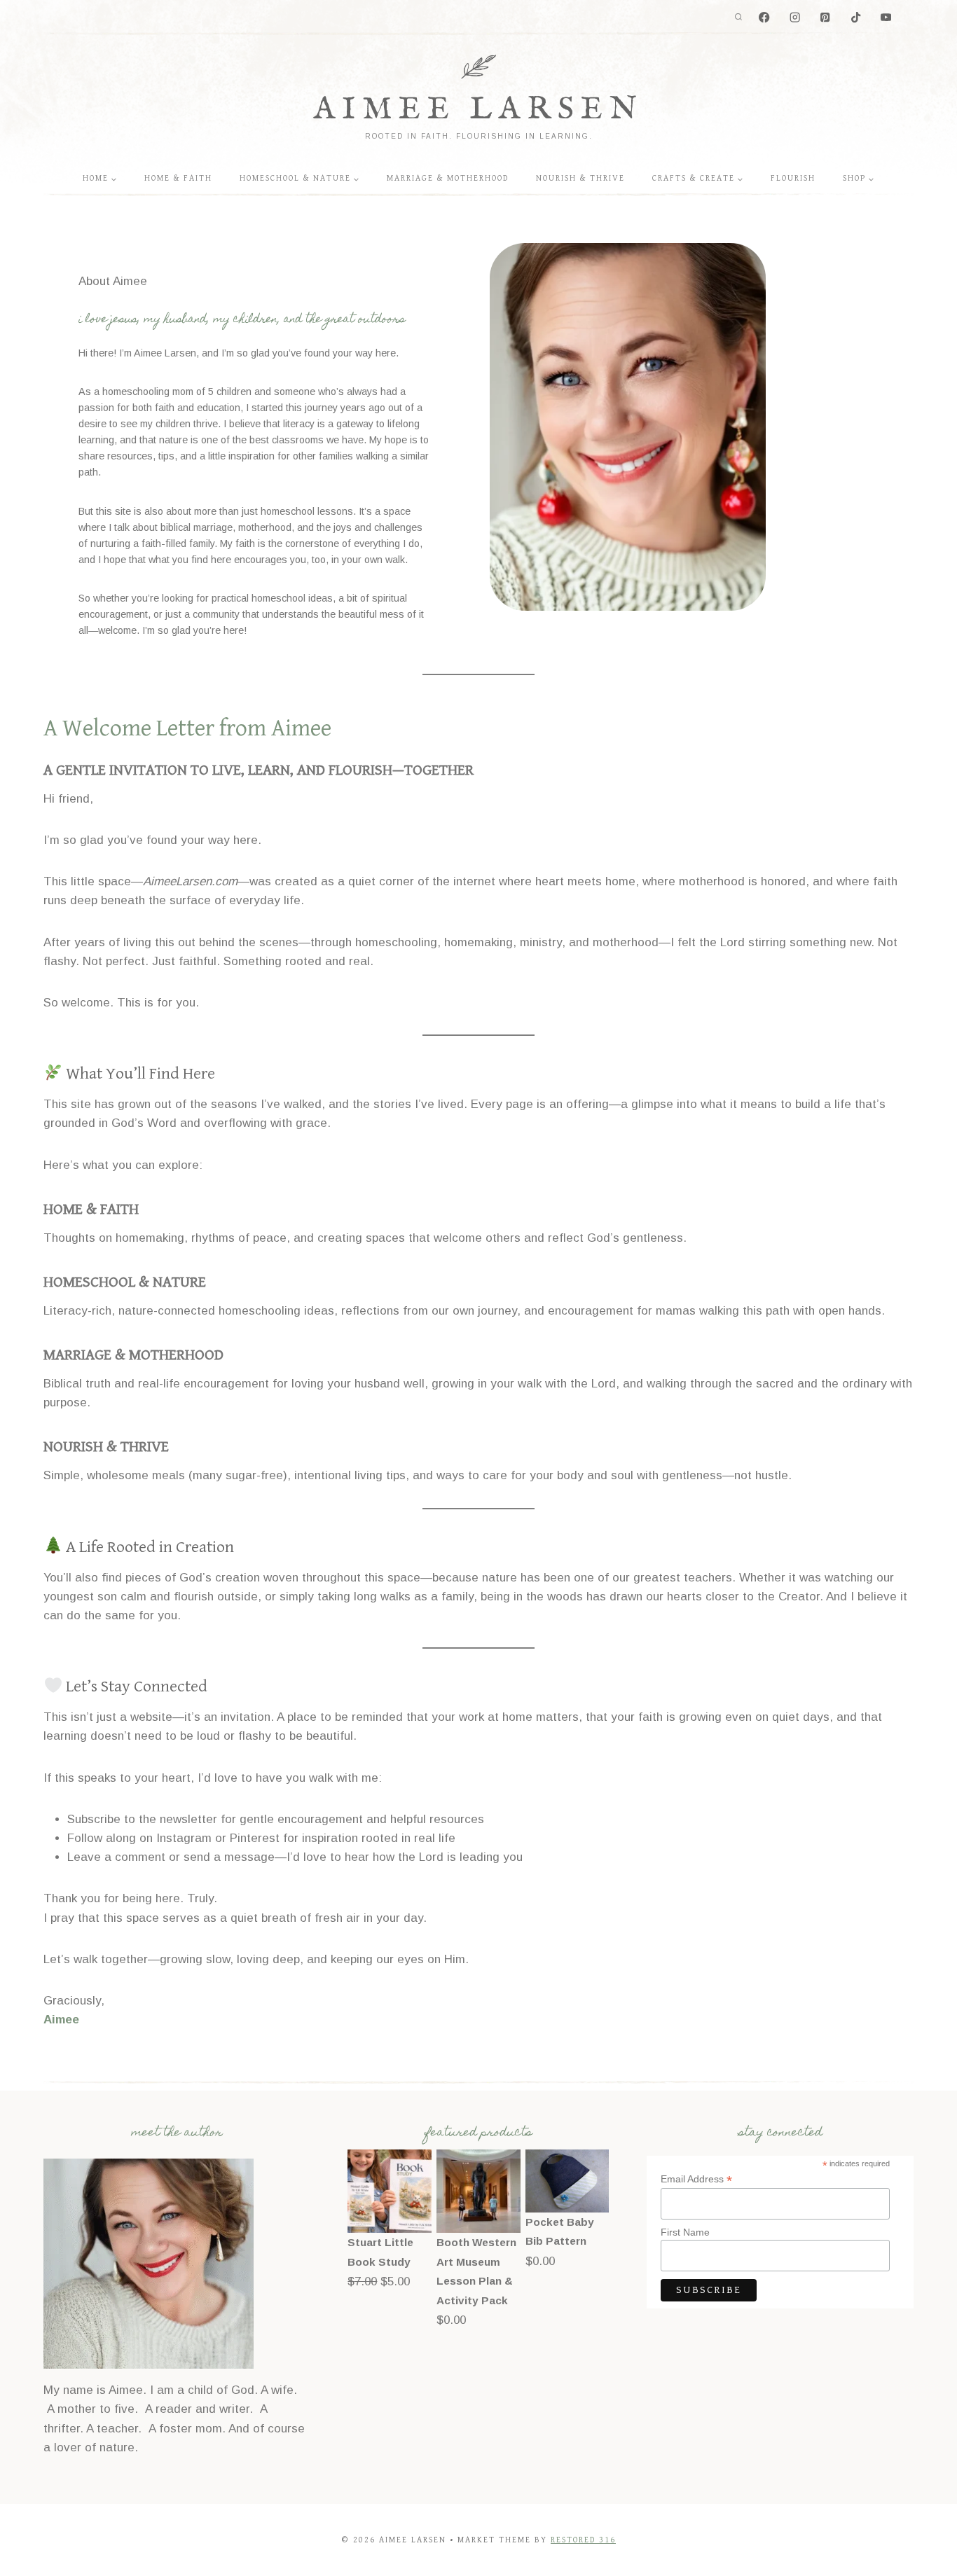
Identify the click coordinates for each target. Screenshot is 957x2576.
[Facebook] (765, 18)
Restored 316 (583, 2540)
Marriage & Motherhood (448, 178)
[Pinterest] (826, 18)
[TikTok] (856, 18)
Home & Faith (178, 178)
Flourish (793, 178)
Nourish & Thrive (580, 178)
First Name (685, 2232)
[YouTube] (886, 18)
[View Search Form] (738, 18)
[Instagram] (795, 18)
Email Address (696, 2179)
